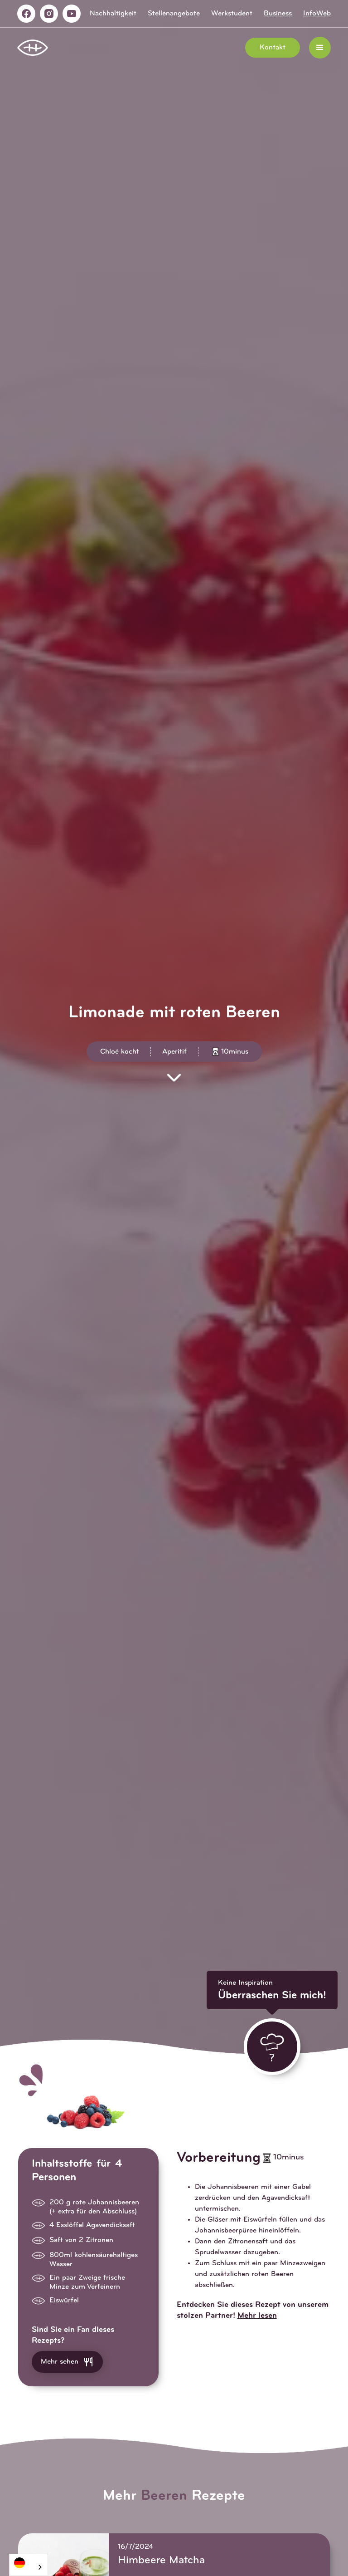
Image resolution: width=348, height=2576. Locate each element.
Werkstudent (232, 14)
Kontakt (273, 48)
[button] (320, 48)
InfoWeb (317, 14)
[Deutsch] (29, 2563)
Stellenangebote (174, 14)
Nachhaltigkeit (113, 14)
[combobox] (29, 2565)
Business (278, 14)
